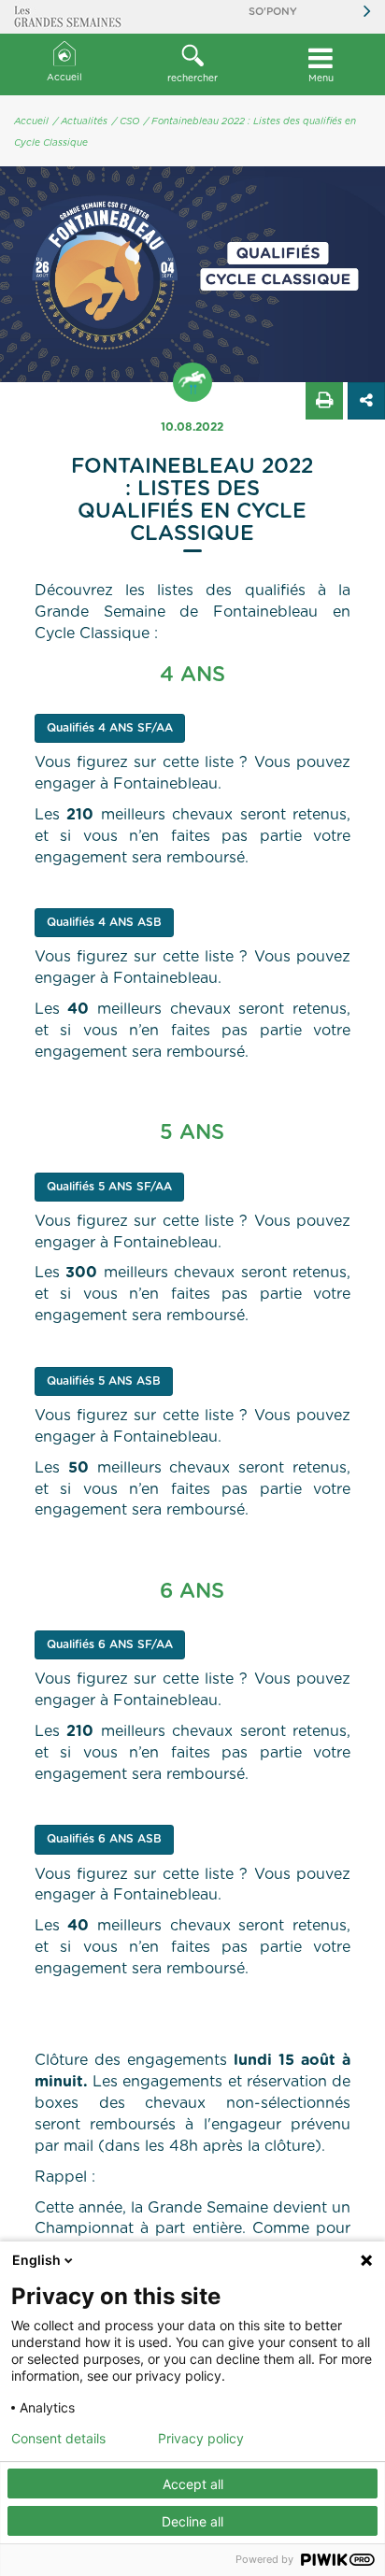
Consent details (58, 2439)
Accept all (193, 2484)
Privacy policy (201, 2439)
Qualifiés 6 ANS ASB (104, 1839)
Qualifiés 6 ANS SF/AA (110, 1644)
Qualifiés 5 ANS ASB (104, 1381)
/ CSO (126, 121)
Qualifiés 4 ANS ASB (104, 922)
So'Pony (273, 12)
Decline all (192, 2521)
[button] (192, 64)
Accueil (64, 78)
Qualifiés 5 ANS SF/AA (109, 1187)
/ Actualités (80, 121)
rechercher (192, 78)
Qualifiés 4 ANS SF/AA (110, 728)
